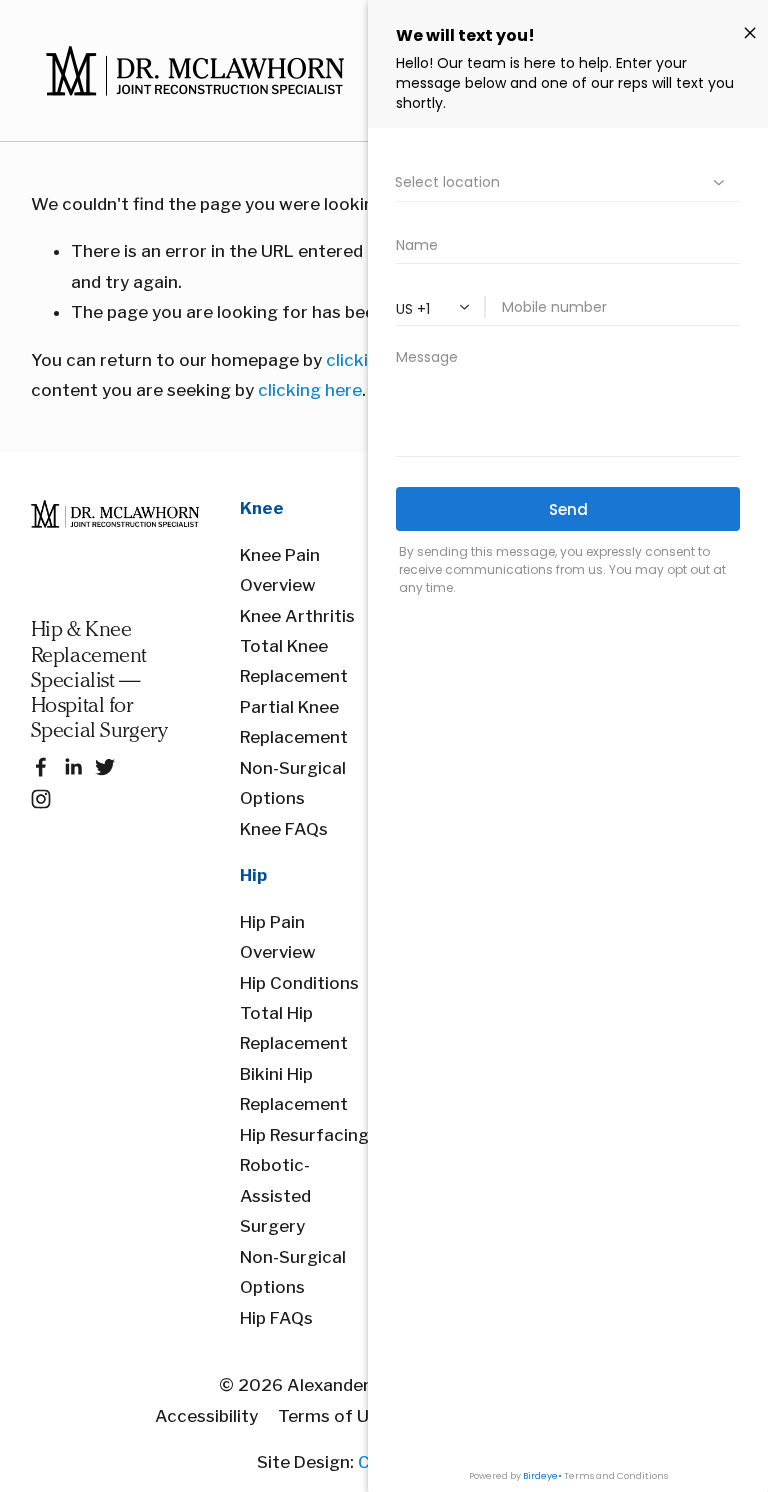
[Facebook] (41, 767)
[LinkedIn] (73, 767)
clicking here (310, 390)
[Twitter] (105, 767)
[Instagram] (41, 799)
